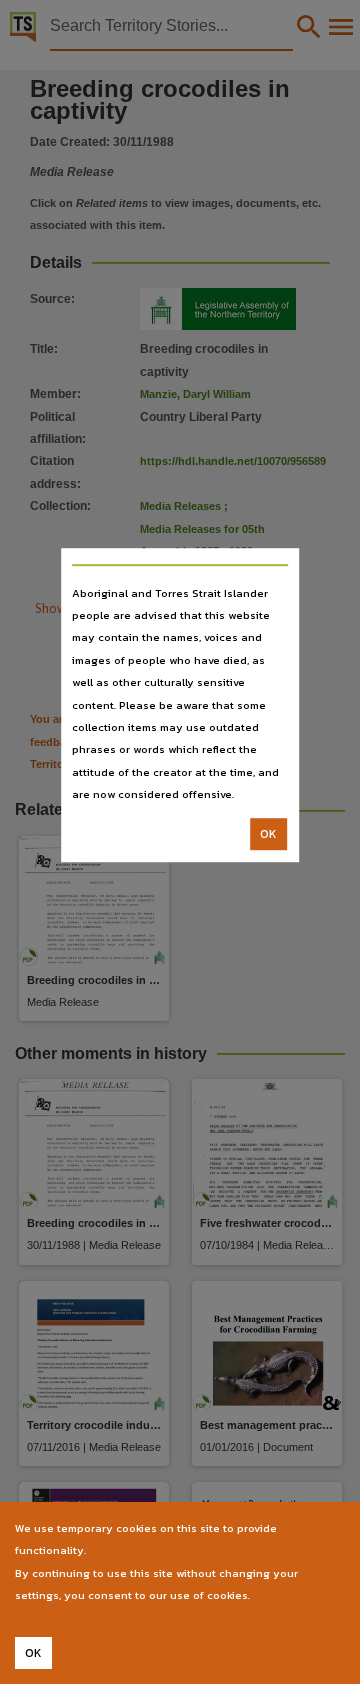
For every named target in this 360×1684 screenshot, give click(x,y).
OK (268, 834)
